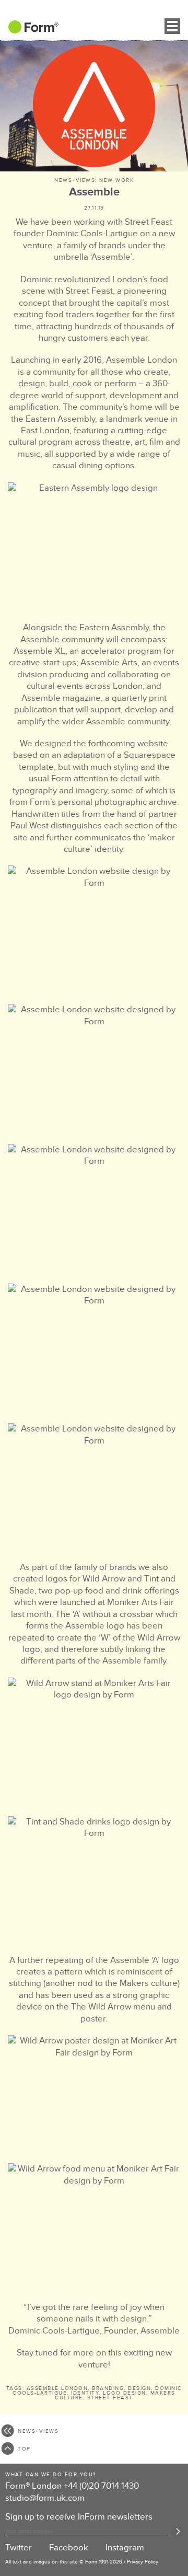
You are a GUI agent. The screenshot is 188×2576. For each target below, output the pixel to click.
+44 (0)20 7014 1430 (101, 2486)
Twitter (19, 2548)
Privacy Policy (143, 2562)
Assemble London (57, 2388)
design (139, 2388)
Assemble (94, 192)
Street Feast (110, 2398)
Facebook (69, 2548)
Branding (108, 2388)
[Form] (29, 30)
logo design (125, 2393)
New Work (116, 180)
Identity (85, 2393)
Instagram (125, 2548)
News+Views (75, 180)
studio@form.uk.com (45, 2498)
